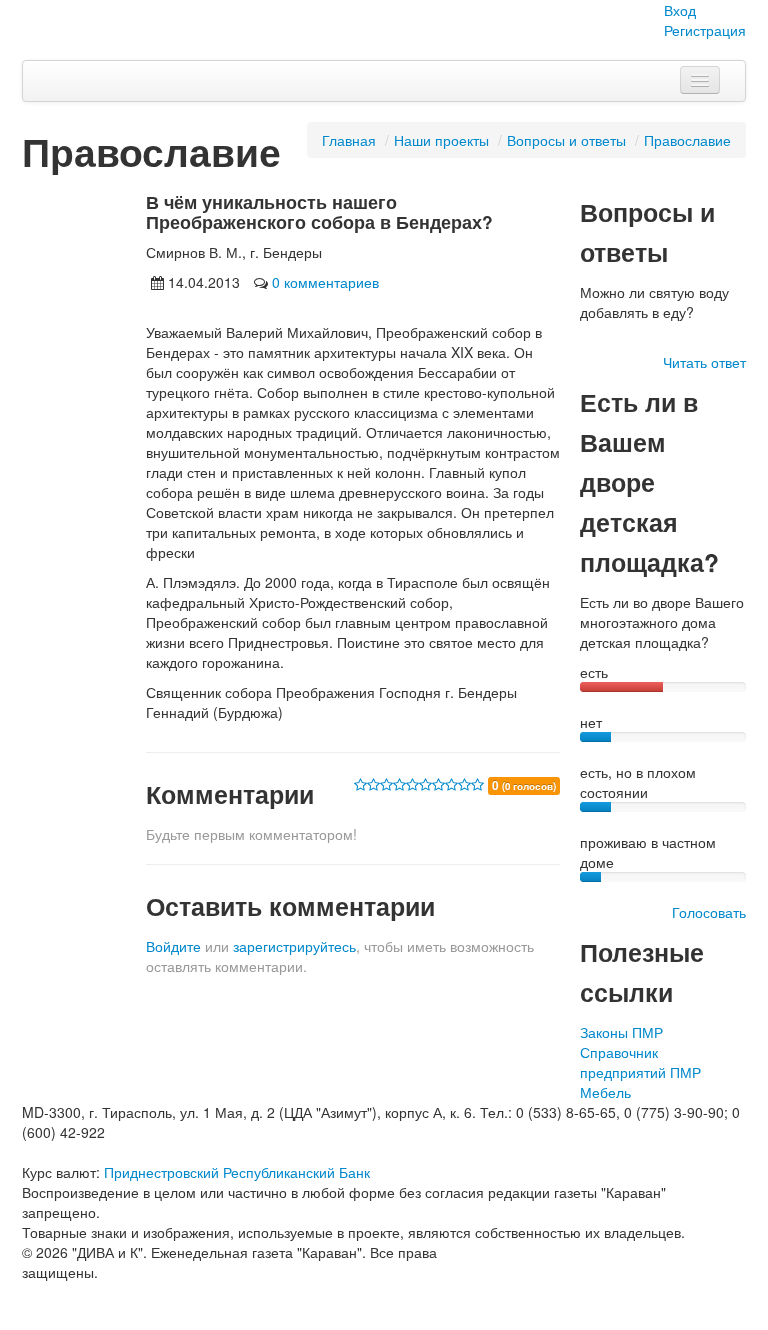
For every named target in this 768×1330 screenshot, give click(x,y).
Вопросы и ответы (566, 140)
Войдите (173, 946)
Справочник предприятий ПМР (640, 1062)
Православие (687, 140)
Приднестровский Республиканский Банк (237, 1172)
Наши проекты (441, 140)
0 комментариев (325, 282)
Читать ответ (704, 362)
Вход (680, 10)
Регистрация (705, 30)
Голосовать (709, 912)
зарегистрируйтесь (294, 946)
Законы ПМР (621, 1032)
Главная (349, 140)
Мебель (605, 1092)
